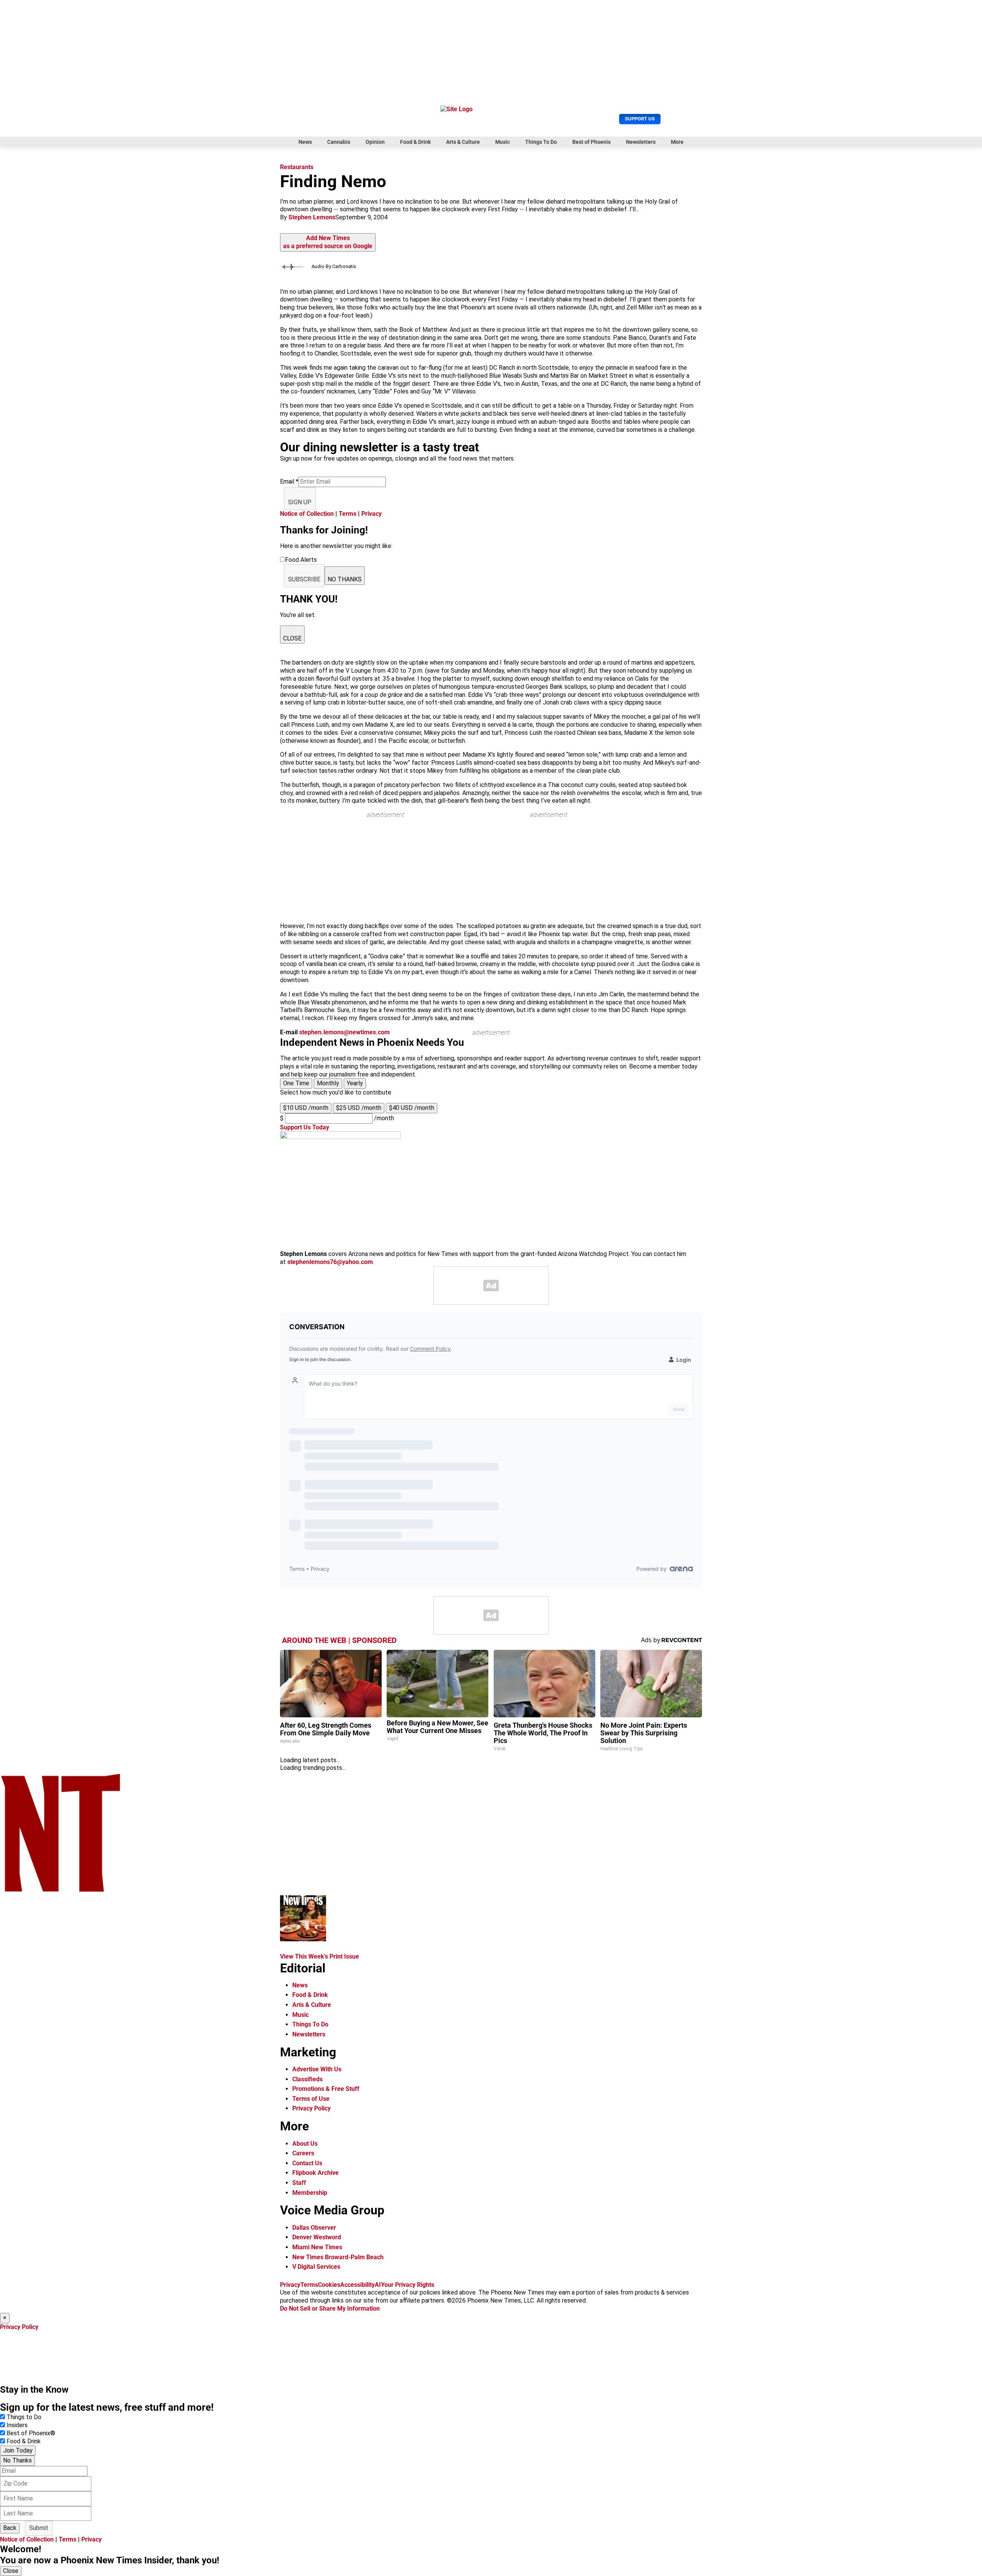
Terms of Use (311, 2099)
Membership (310, 2193)
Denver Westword (317, 2237)
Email (289, 481)
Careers (303, 2153)
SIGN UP (300, 502)
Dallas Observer (314, 2228)
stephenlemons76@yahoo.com (330, 1262)
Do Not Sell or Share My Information (330, 2309)
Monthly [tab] (328, 1083)
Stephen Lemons (312, 217)
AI (378, 2285)
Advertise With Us (317, 2069)
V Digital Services (316, 2267)
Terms (348, 514)
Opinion (375, 142)
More (677, 142)
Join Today (18, 2450)
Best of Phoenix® (31, 2433)
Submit (39, 2528)
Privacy (372, 514)
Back (10, 2528)
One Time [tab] (296, 1083)
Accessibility (358, 2285)
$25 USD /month (359, 1108)
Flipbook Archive (316, 2173)
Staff (299, 2183)
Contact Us (307, 2163)
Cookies (329, 2285)
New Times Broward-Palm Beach (338, 2257)
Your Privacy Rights (408, 2285)
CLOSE (292, 638)
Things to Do (24, 2417)
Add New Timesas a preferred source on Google (328, 242)
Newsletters (641, 142)
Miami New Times (317, 2247)
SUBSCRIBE (304, 579)
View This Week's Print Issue (320, 1956)
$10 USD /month (306, 1108)
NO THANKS (345, 579)
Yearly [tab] (355, 1083)
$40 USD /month (412, 1108)
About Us (305, 2144)
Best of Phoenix (592, 142)
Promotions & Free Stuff (326, 2089)
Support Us (640, 119)
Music (503, 142)
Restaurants (297, 167)
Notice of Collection (307, 514)
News (305, 142)
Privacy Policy (311, 2108)
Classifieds (307, 2079)
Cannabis (339, 142)
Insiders (17, 2425)
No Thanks (17, 2460)
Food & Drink (415, 142)
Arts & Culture (463, 142)
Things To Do (541, 142)
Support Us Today (305, 1127)
